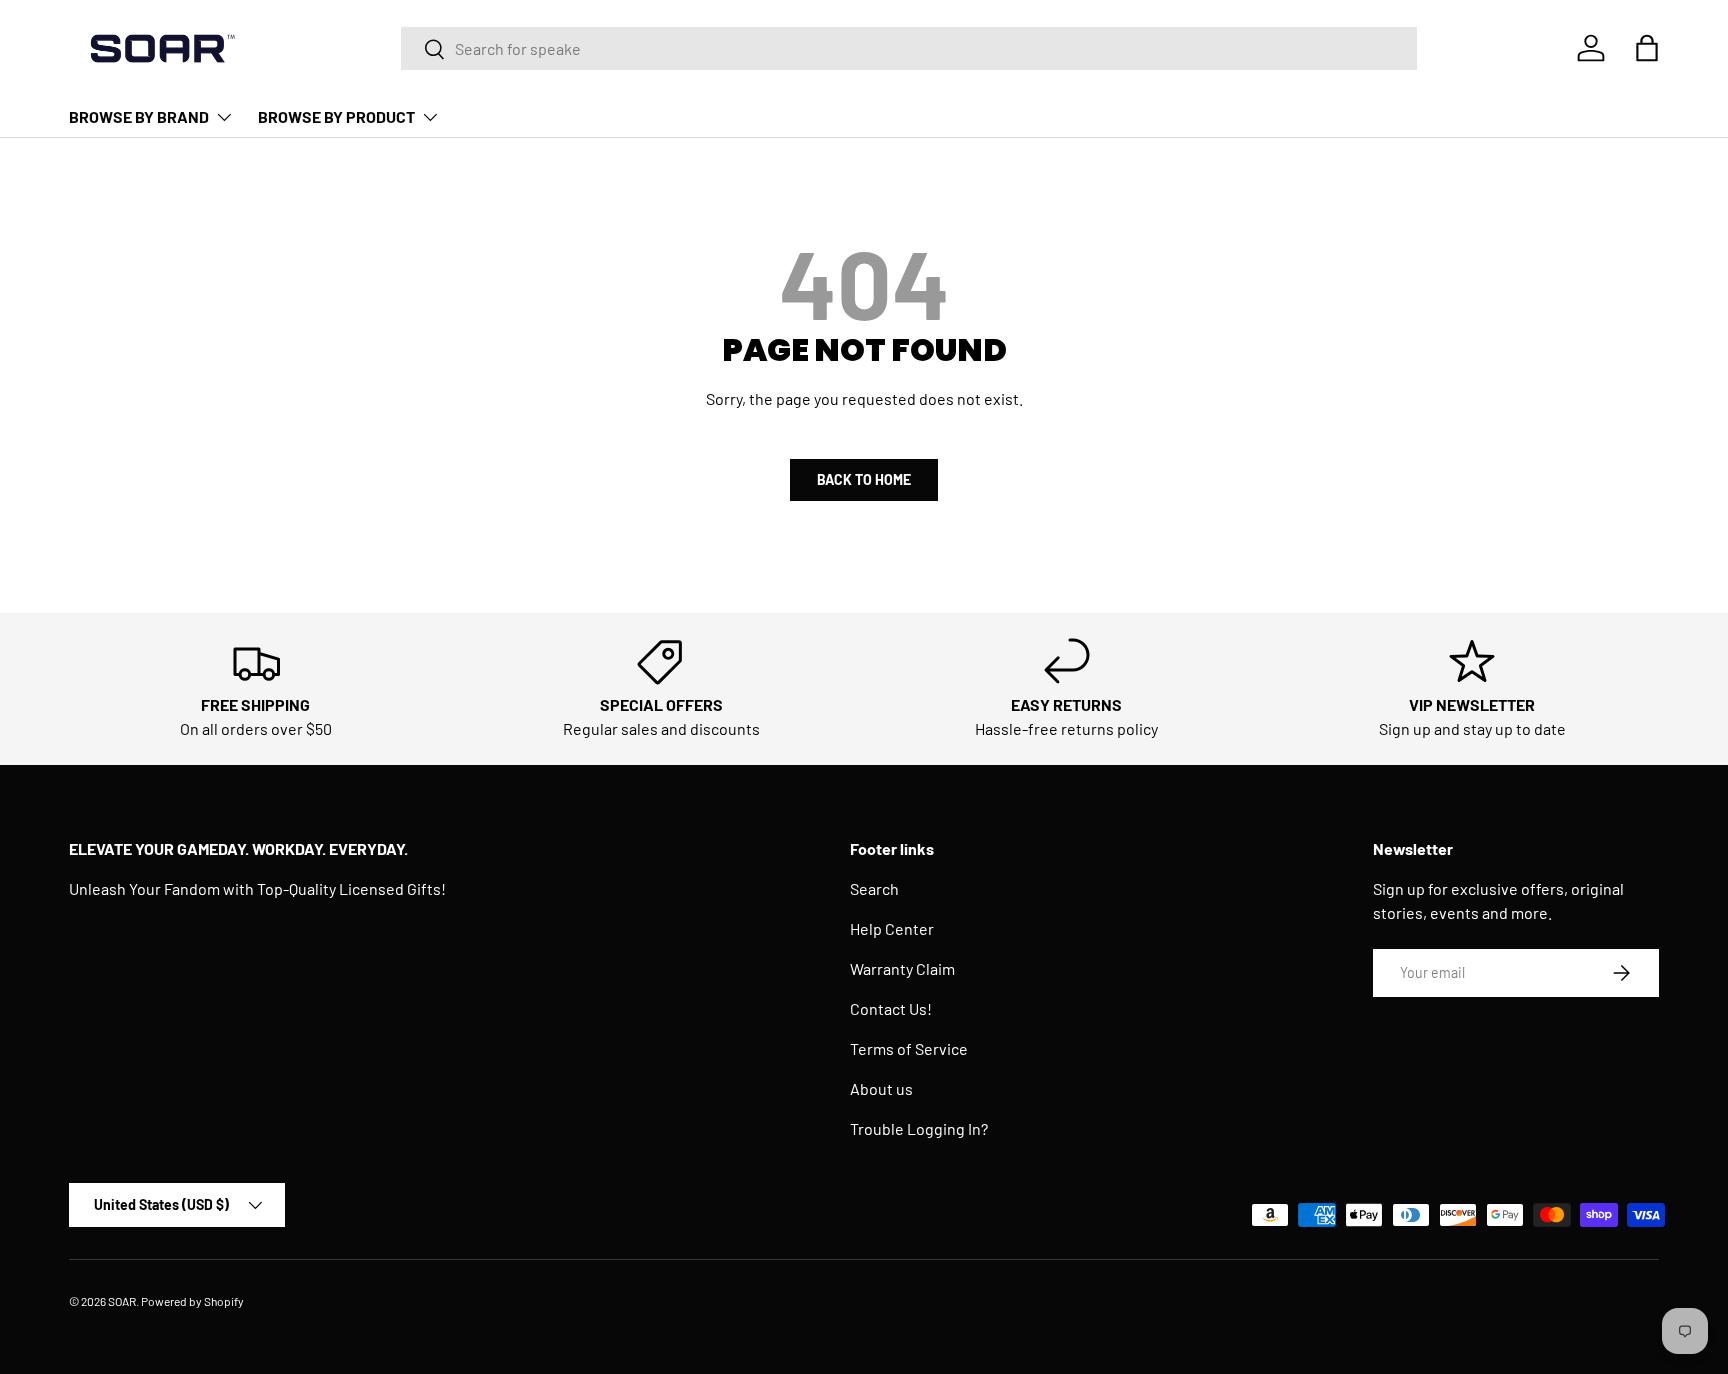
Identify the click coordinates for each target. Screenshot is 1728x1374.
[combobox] (909, 48)
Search (874, 888)
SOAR (122, 1301)
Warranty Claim (902, 968)
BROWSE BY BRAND (139, 116)
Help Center (892, 928)
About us (881, 1088)
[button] (1647, 48)
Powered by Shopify (192, 1301)
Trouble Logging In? (919, 1128)
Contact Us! (891, 1008)
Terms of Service (909, 1048)
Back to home (864, 479)
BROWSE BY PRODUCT (336, 116)
